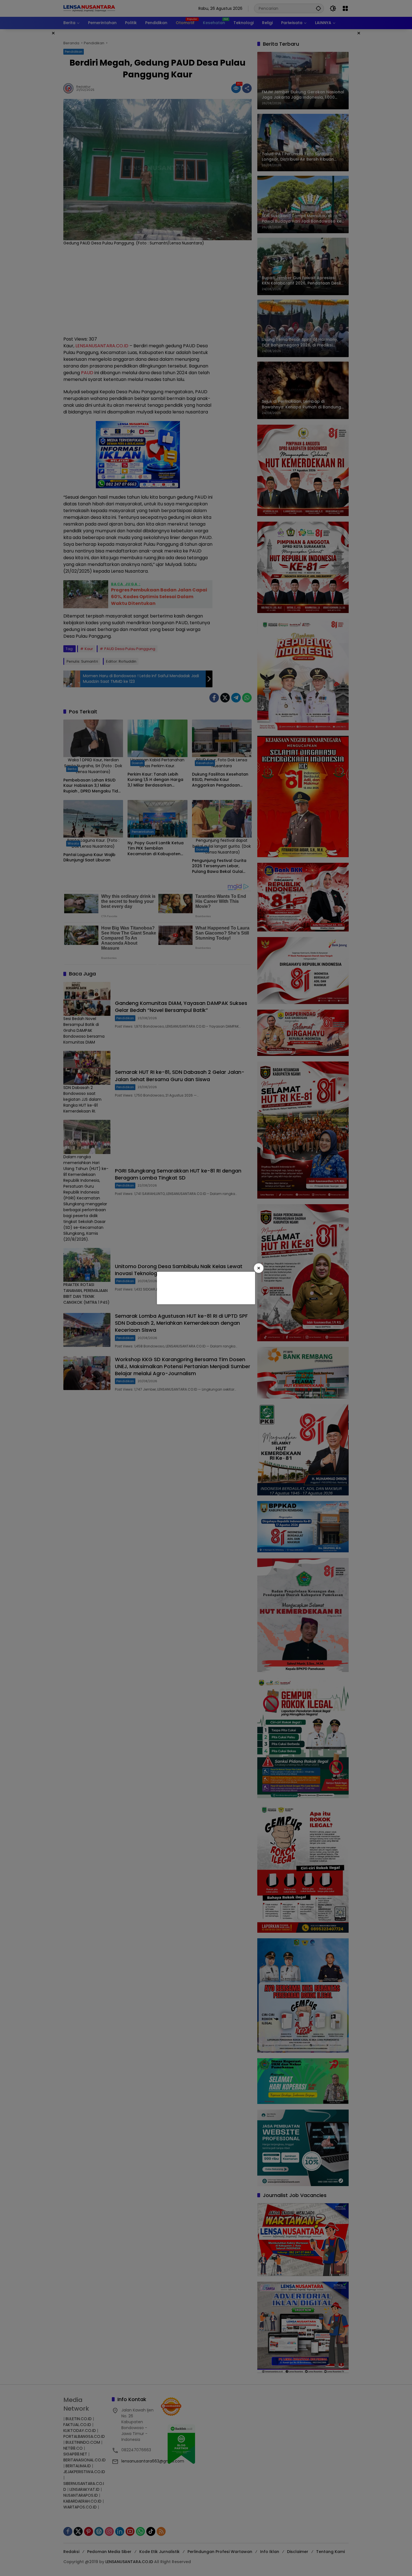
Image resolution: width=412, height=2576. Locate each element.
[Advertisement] (205, 1287)
